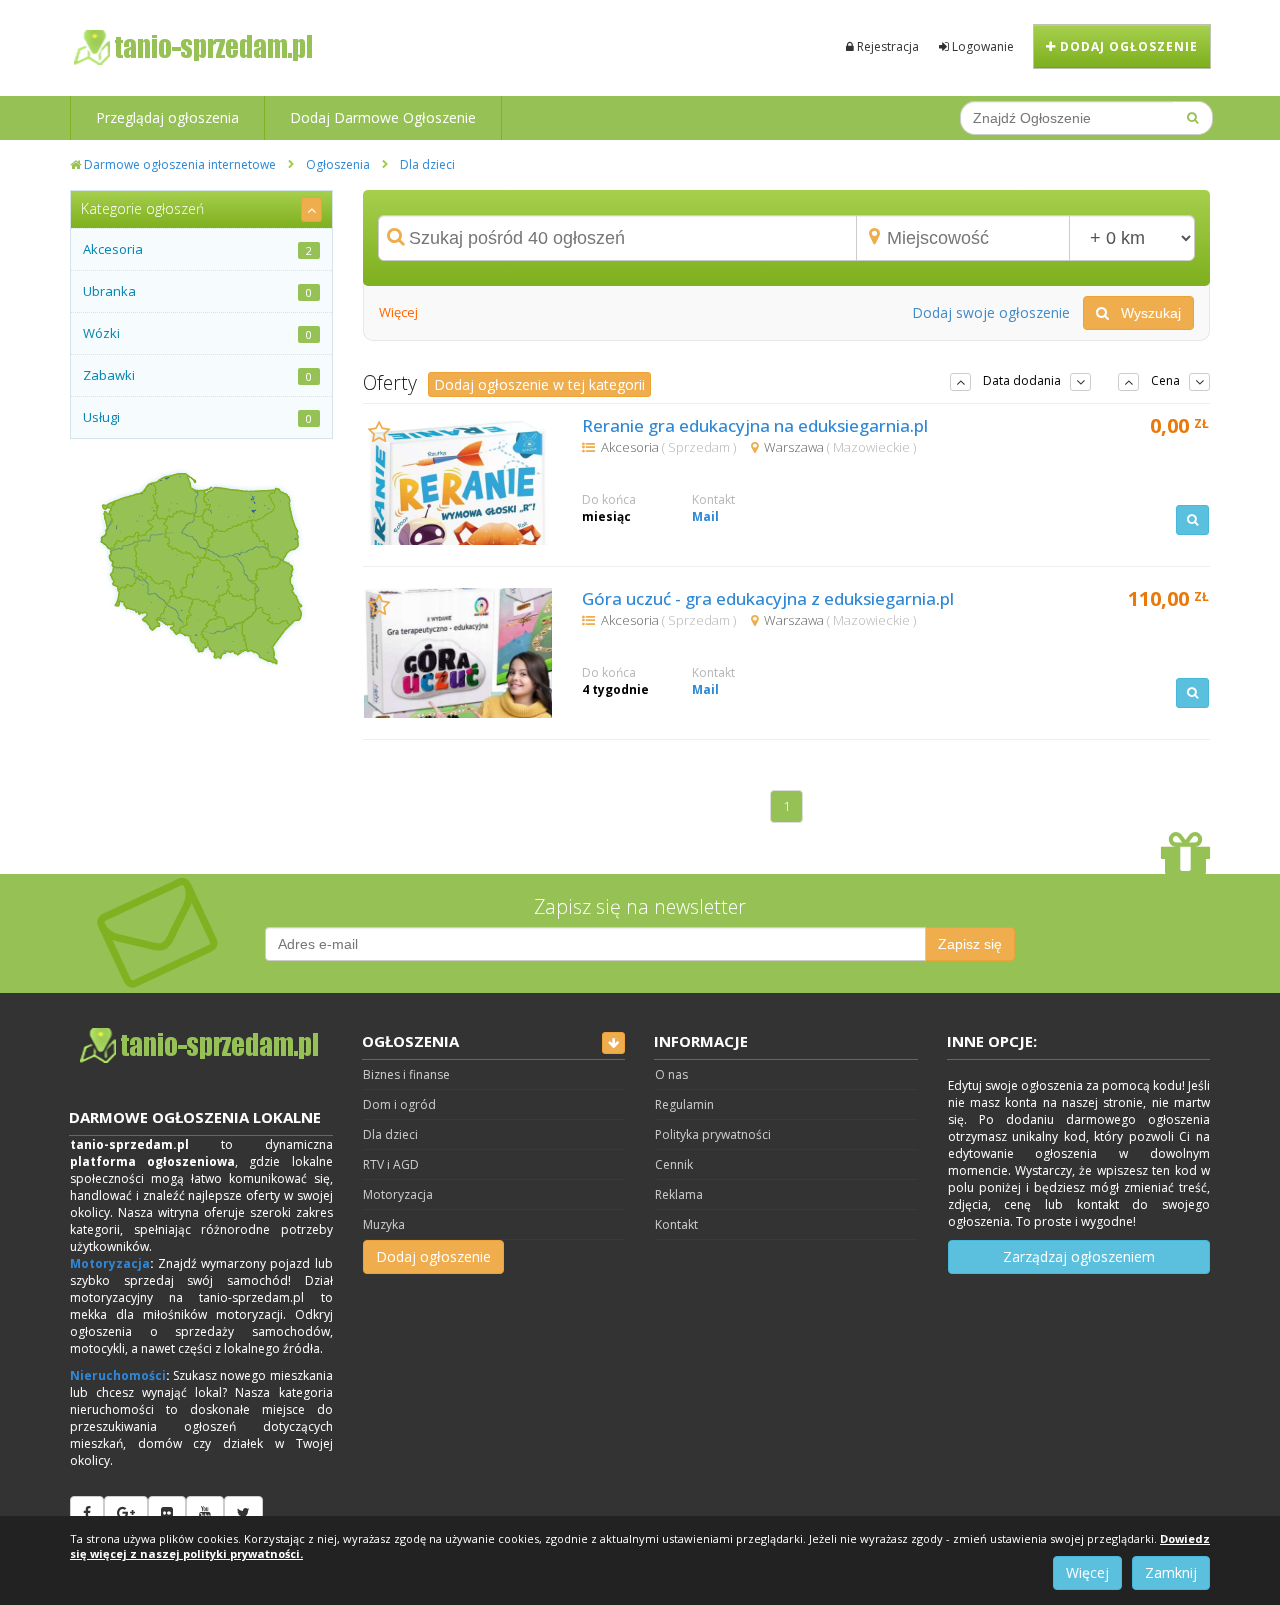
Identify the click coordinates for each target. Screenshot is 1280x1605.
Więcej (1087, 1572)
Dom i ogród (399, 1104)
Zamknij (1171, 1572)
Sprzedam (700, 447)
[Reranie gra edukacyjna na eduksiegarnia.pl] (458, 480)
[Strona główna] (201, 1046)
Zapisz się (970, 944)
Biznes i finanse (406, 1074)
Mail (705, 516)
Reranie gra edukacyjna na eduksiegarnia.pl (755, 425)
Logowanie (981, 46)
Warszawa (795, 447)
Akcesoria (631, 447)
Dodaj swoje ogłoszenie (991, 312)
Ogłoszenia (338, 164)
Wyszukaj (1145, 313)
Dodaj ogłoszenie (1127, 46)
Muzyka (384, 1224)
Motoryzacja (110, 1263)
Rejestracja (886, 46)
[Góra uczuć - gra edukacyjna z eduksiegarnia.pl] (458, 653)
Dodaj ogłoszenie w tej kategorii (539, 384)
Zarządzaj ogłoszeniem (1079, 1256)
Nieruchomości (118, 1375)
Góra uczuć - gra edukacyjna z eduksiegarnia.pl (768, 598)
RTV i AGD (391, 1164)
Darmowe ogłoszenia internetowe (178, 164)
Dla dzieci (427, 164)
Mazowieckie (873, 447)
